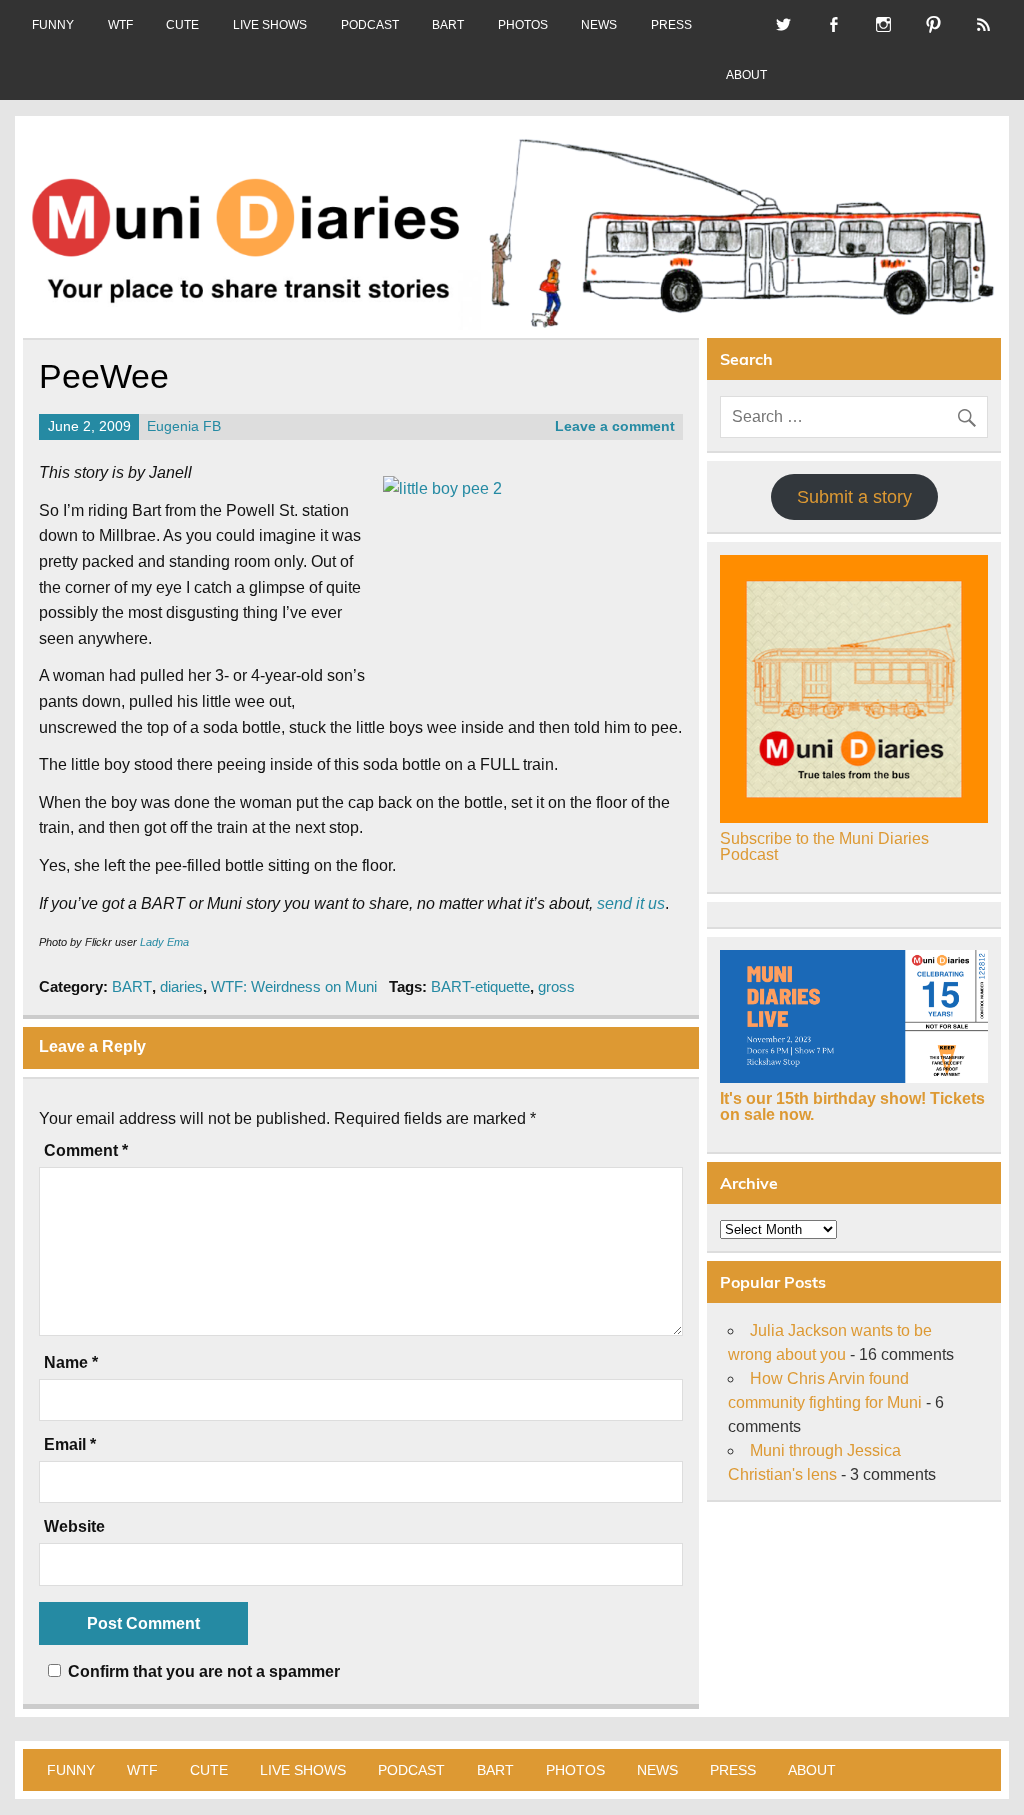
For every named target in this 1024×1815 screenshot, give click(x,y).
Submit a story (854, 497)
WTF (120, 25)
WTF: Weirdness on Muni (294, 986)
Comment (86, 1151)
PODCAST (370, 25)
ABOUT (746, 75)
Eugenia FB (184, 426)
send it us (631, 903)
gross (556, 986)
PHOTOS (523, 25)
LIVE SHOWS (270, 25)
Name (71, 1363)
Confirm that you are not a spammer (202, 1671)
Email (70, 1445)
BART (448, 25)
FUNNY (53, 25)
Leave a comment (615, 426)
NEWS (599, 25)
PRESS (671, 25)
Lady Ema (164, 942)
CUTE (182, 25)
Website (74, 1527)
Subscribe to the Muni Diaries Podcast (824, 846)
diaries (181, 986)
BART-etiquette (480, 986)
